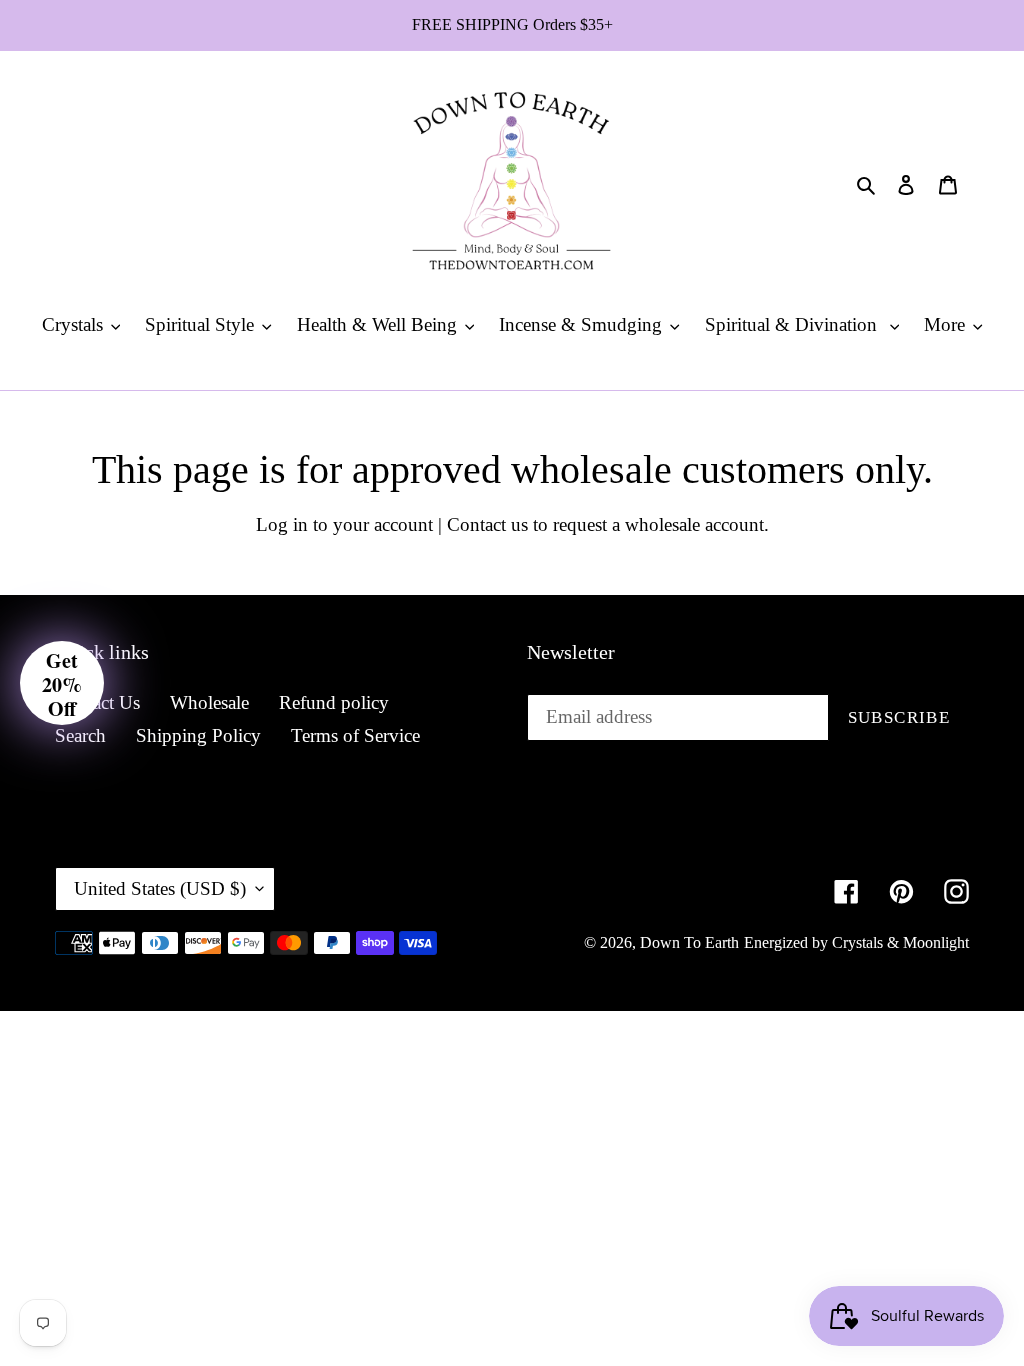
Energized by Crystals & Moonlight (856, 942)
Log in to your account (344, 524)
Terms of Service (355, 735)
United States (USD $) (160, 888)
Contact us (487, 524)
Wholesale (209, 702)
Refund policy (334, 702)
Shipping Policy (198, 735)
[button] (62, 683)
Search (80, 735)
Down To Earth (689, 942)
